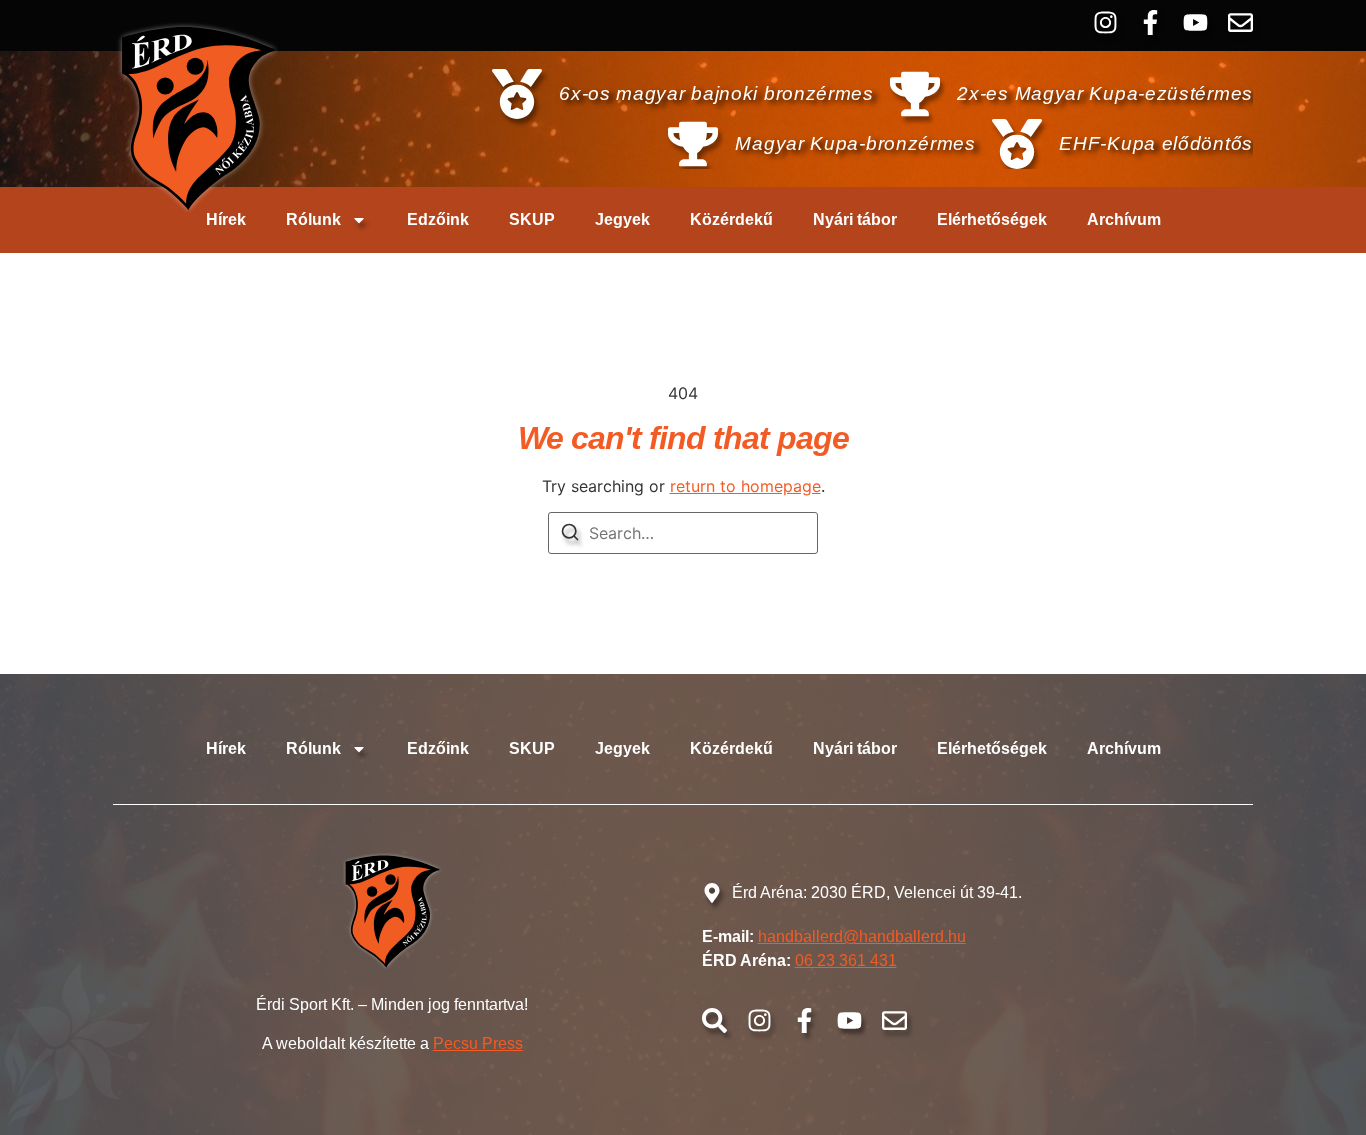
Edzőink (438, 219)
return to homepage (745, 486)
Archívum (1124, 219)
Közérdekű (731, 219)
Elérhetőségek (992, 219)
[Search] (570, 535)
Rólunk (313, 219)
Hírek (226, 219)
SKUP (532, 219)
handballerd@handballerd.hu (862, 936)
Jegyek (622, 219)
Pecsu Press (478, 1043)
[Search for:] (683, 533)
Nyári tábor (855, 219)
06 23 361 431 (846, 960)
